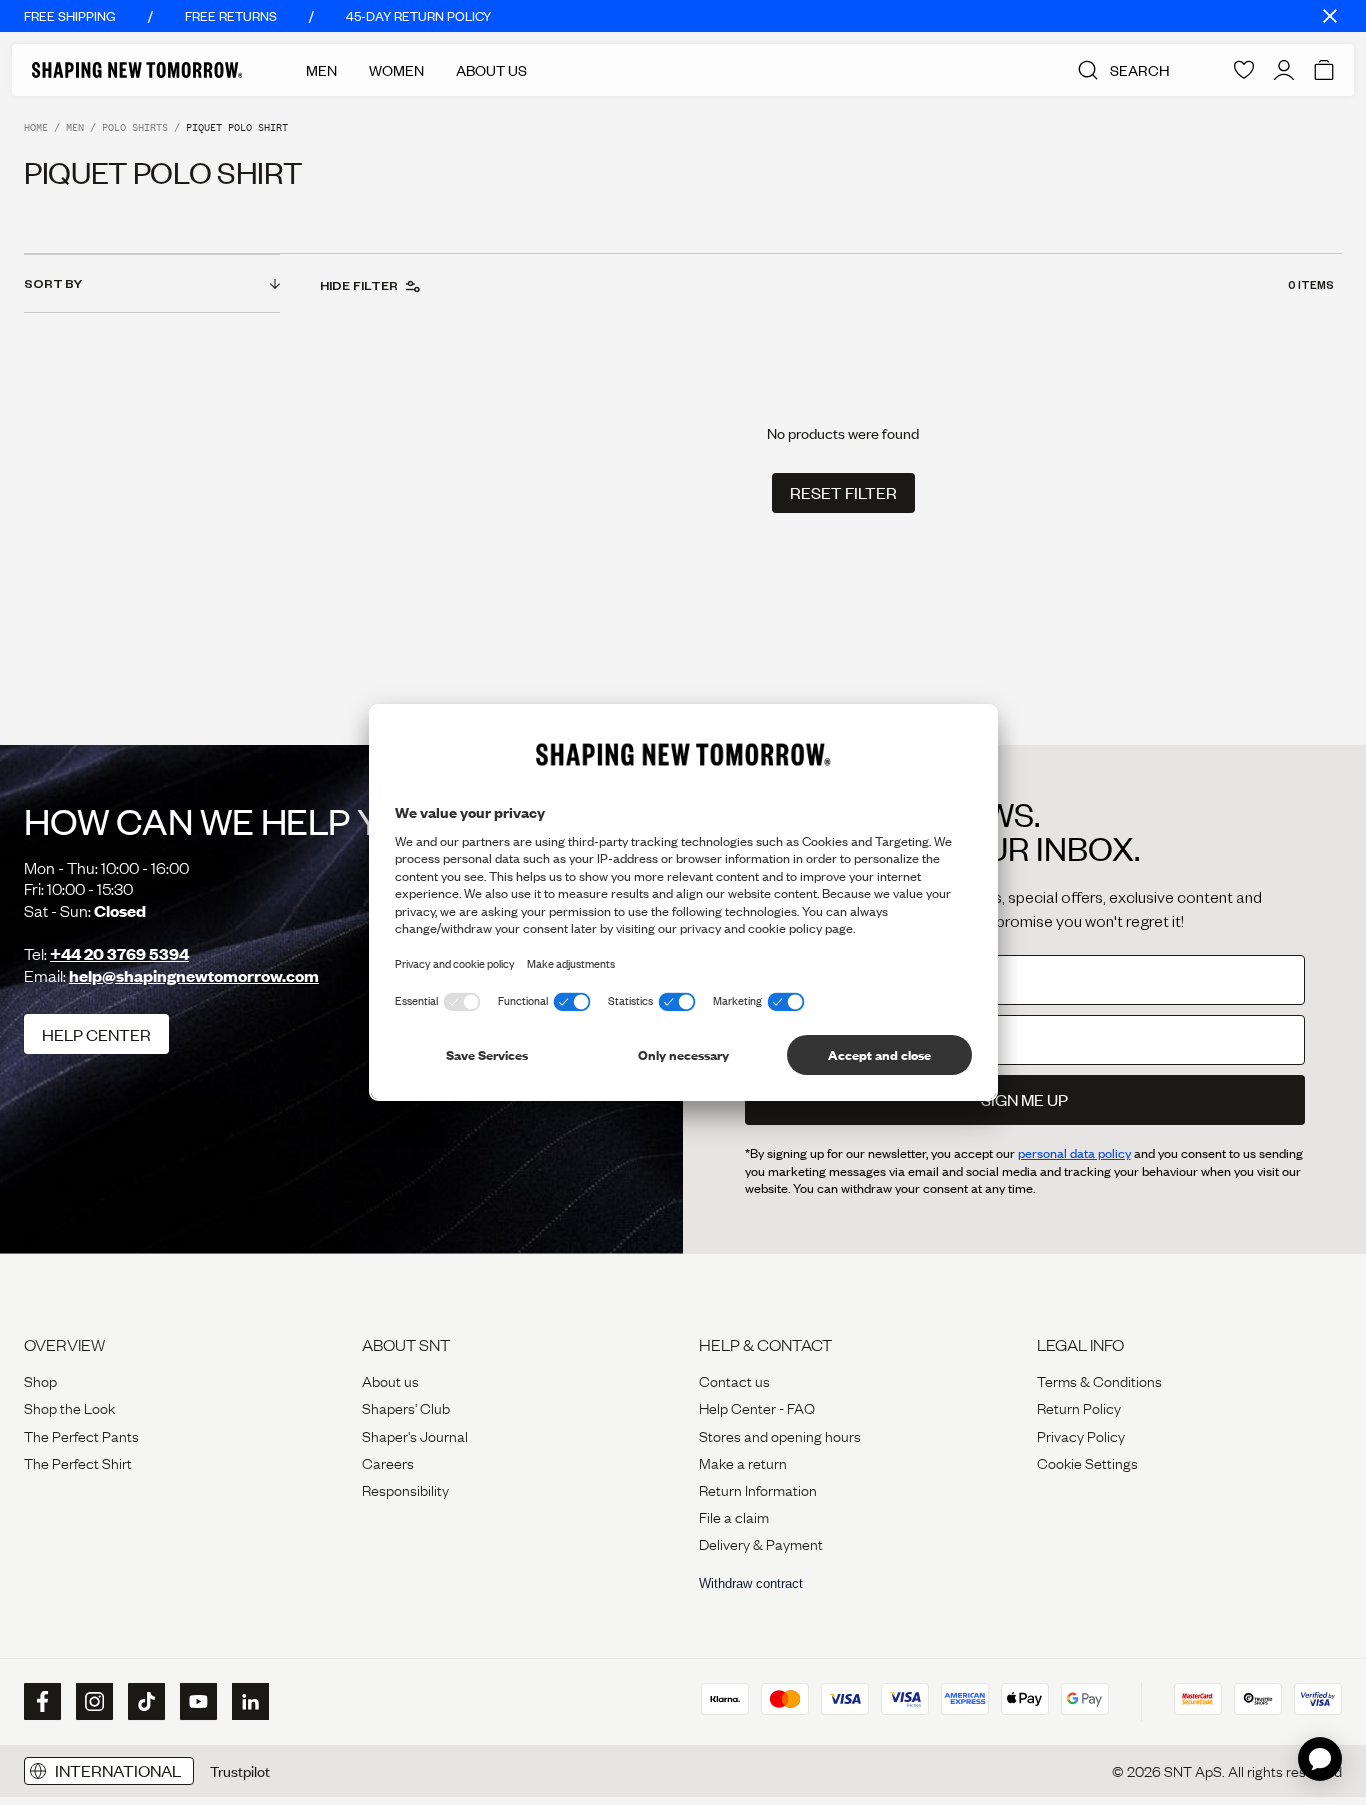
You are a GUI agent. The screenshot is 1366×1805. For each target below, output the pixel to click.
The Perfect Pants (81, 1435)
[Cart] (1324, 70)
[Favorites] (1244, 70)
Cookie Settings (1087, 1462)
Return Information (758, 1489)
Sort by (53, 283)
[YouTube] (196, 1702)
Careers (388, 1462)
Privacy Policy (1081, 1435)
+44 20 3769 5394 (119, 953)
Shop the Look (69, 1407)
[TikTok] (144, 1702)
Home (36, 127)
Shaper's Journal (415, 1435)
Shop (40, 1380)
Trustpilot (240, 1771)
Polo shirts (135, 127)
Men (321, 70)
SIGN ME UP (1024, 1099)
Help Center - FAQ (757, 1407)
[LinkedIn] (248, 1701)
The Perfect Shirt (78, 1462)
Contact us (734, 1380)
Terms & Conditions (1099, 1380)
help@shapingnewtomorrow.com (194, 975)
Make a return (743, 1462)
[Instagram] (92, 1702)
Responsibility (405, 1489)
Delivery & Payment (761, 1543)
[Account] (1284, 70)
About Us (491, 70)
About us (390, 1380)
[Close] (1330, 16)
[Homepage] (137, 70)
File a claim (734, 1516)
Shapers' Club (406, 1407)
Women (396, 70)
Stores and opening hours (780, 1435)
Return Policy (1079, 1407)
